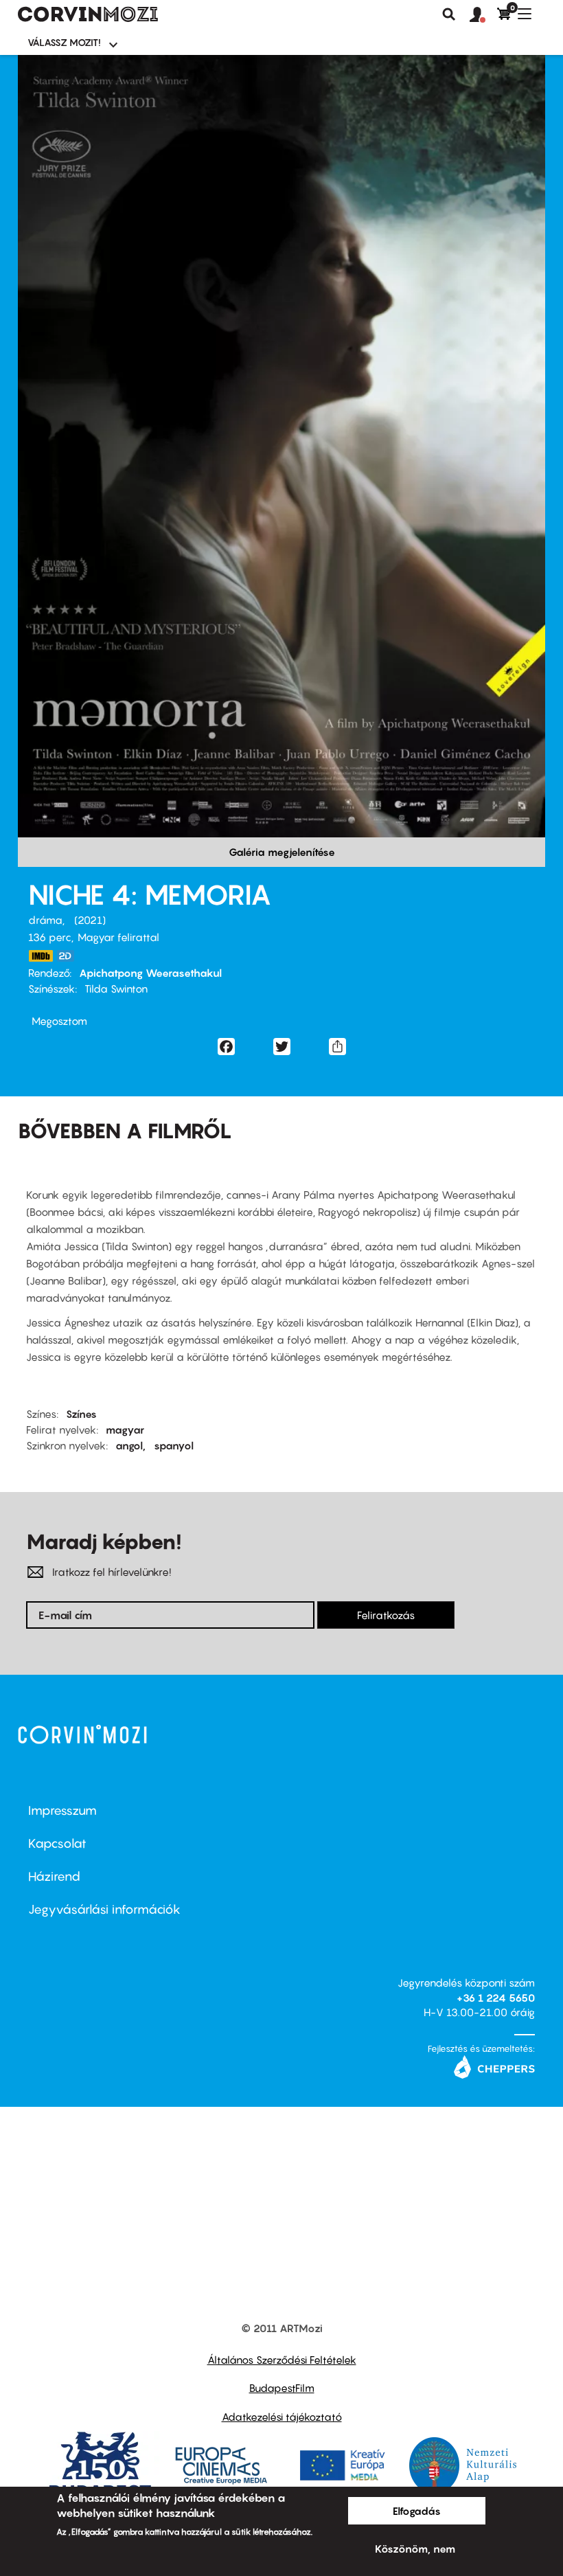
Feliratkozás (386, 1615)
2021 (90, 920)
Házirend (54, 1876)
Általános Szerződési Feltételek (282, 2360)
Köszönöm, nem (415, 2549)
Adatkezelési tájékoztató (282, 2417)
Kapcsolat (57, 1843)
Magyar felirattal (118, 937)
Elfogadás (417, 2511)
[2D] (69, 956)
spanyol (174, 1445)
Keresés (449, 14)
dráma (45, 920)
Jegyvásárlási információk (104, 1909)
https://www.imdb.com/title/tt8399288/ (41, 956)
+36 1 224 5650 (496, 1998)
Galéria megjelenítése (282, 852)
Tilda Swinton (116, 988)
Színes (81, 1414)
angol (129, 1445)
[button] (483, 15)
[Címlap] (88, 14)
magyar (125, 1430)
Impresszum (62, 1810)
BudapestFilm (282, 2388)
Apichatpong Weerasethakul (150, 973)
